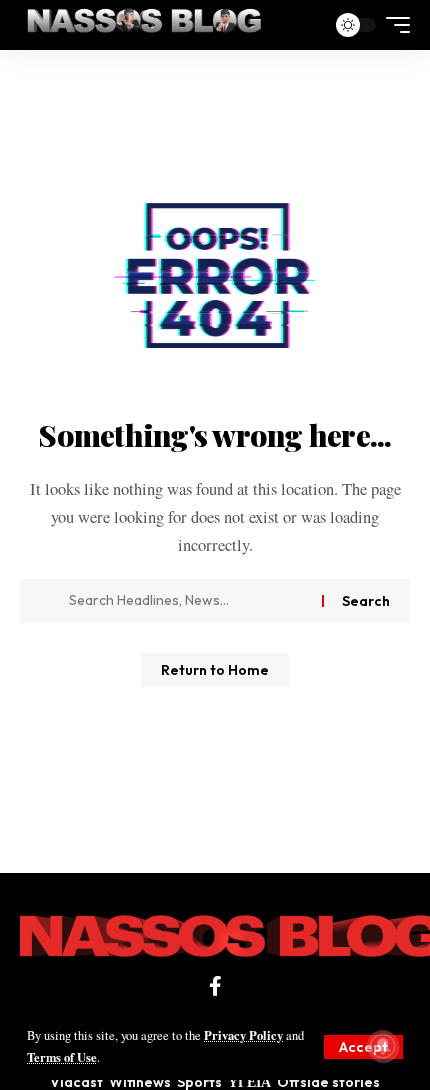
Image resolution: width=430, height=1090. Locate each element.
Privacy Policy (243, 1035)
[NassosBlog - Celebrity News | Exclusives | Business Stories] (145, 25)
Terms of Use (62, 1057)
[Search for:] (188, 601)
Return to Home (215, 670)
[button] (363, 1047)
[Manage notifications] (383, 1046)
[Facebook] (215, 986)
